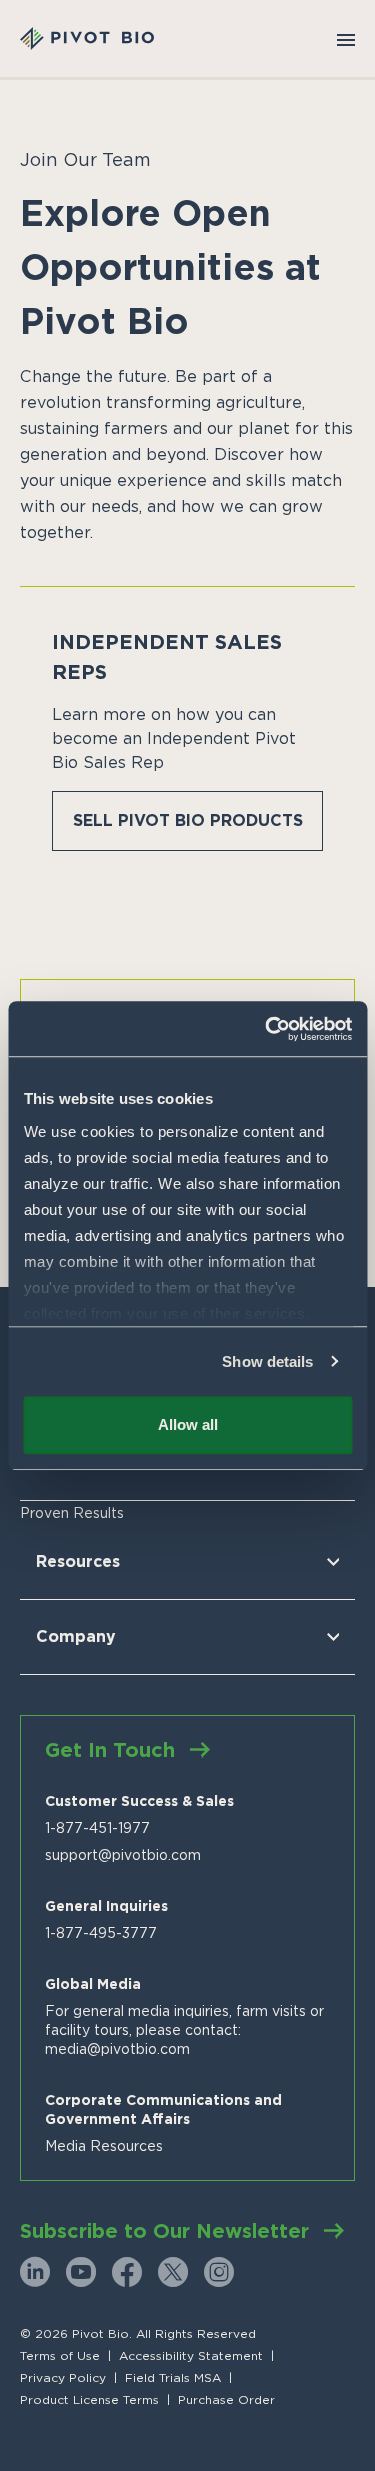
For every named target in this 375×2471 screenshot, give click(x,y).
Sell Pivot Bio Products (188, 820)
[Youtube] (81, 2272)
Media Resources (104, 2146)
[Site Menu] (346, 39)
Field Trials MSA (173, 2378)
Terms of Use (60, 2356)
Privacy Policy (63, 2378)
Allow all (188, 1424)
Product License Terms (89, 2400)
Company (76, 1636)
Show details (267, 1361)
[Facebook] (127, 2272)
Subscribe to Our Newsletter (164, 2231)
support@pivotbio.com (123, 1855)
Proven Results (72, 1513)
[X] (173, 2272)
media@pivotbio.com (117, 2049)
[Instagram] (219, 2272)
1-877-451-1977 (97, 1828)
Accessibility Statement (191, 2356)
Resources (78, 1561)
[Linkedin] (35, 2272)
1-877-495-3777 (101, 1933)
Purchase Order (226, 2400)
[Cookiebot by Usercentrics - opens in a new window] (267, 1029)
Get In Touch (110, 1750)
